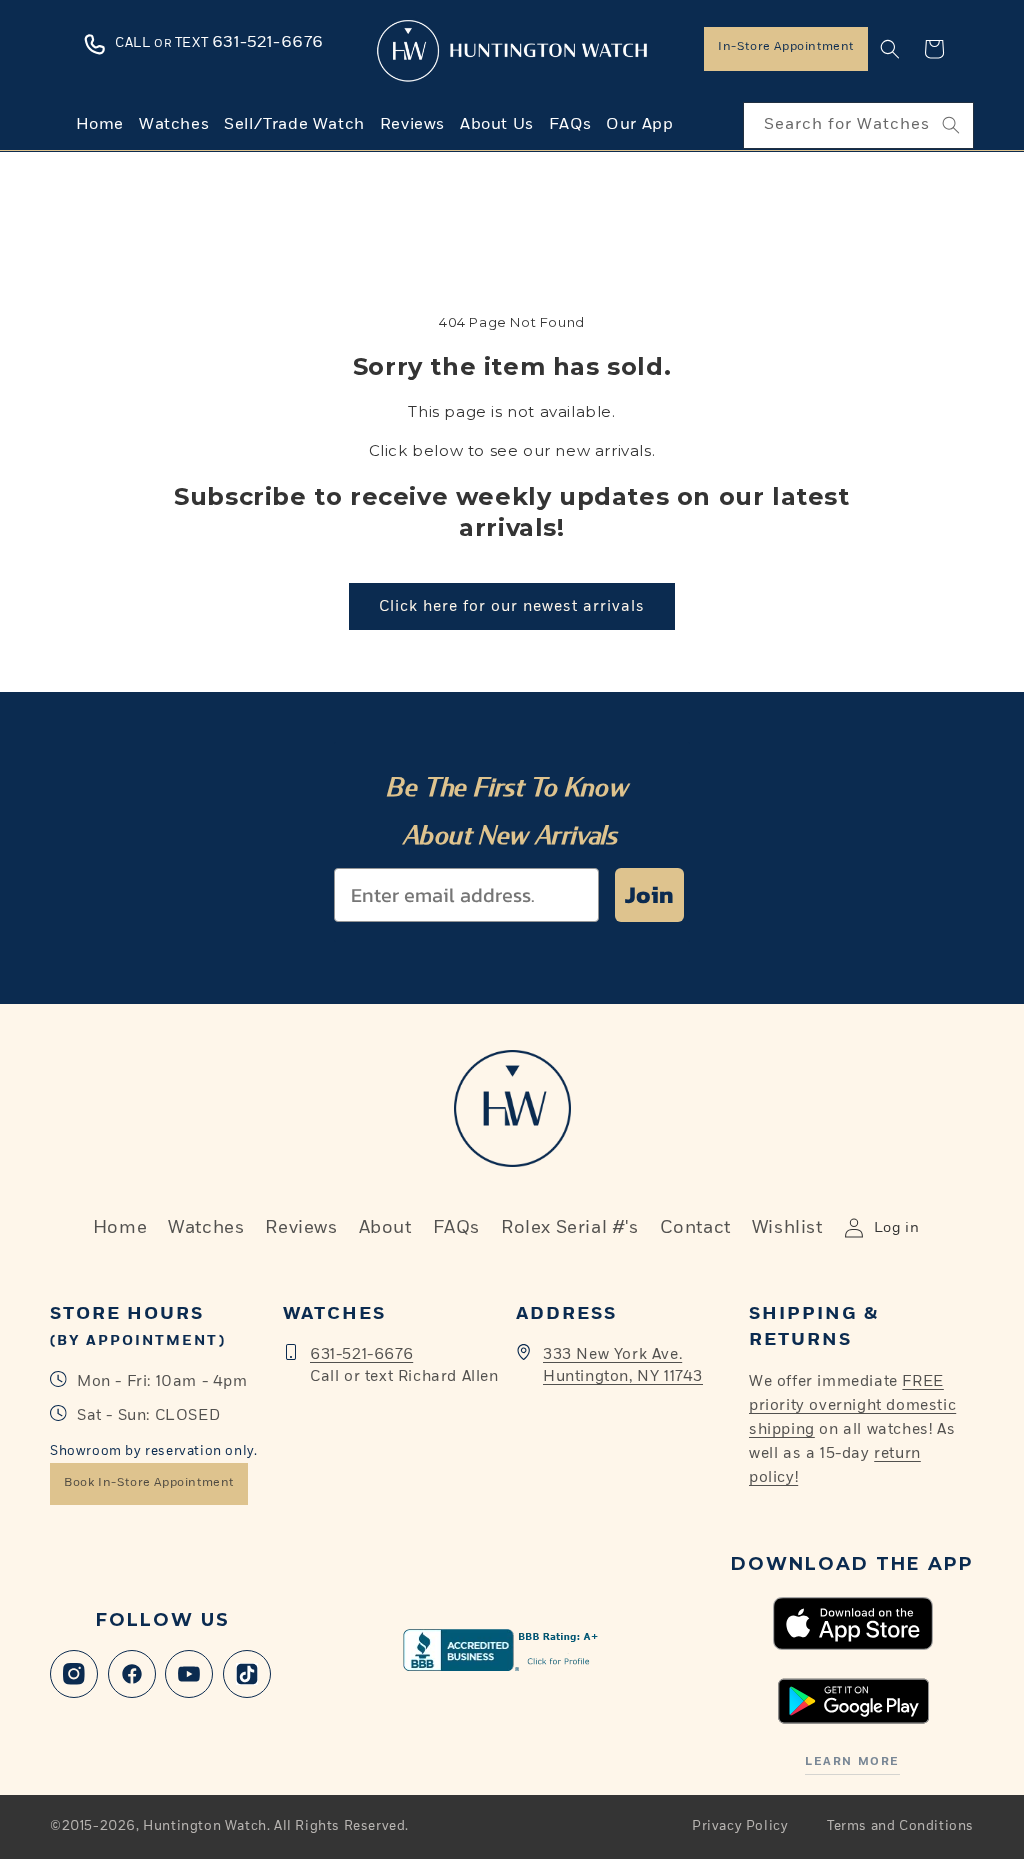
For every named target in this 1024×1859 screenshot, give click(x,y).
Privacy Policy (740, 1826)
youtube (189, 1674)
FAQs (456, 1228)
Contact (695, 1228)
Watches (206, 1228)
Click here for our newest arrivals (512, 606)
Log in (897, 1228)
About (385, 1228)
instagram (74, 1674)
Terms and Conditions (900, 1826)
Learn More (852, 1761)
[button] (890, 49)
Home (120, 1228)
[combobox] (858, 125)
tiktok (247, 1674)
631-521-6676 (361, 1354)
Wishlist (787, 1228)
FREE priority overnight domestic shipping (852, 1405)
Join (649, 894)
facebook (132, 1674)
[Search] (951, 125)
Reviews (301, 1228)
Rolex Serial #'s (570, 1228)
